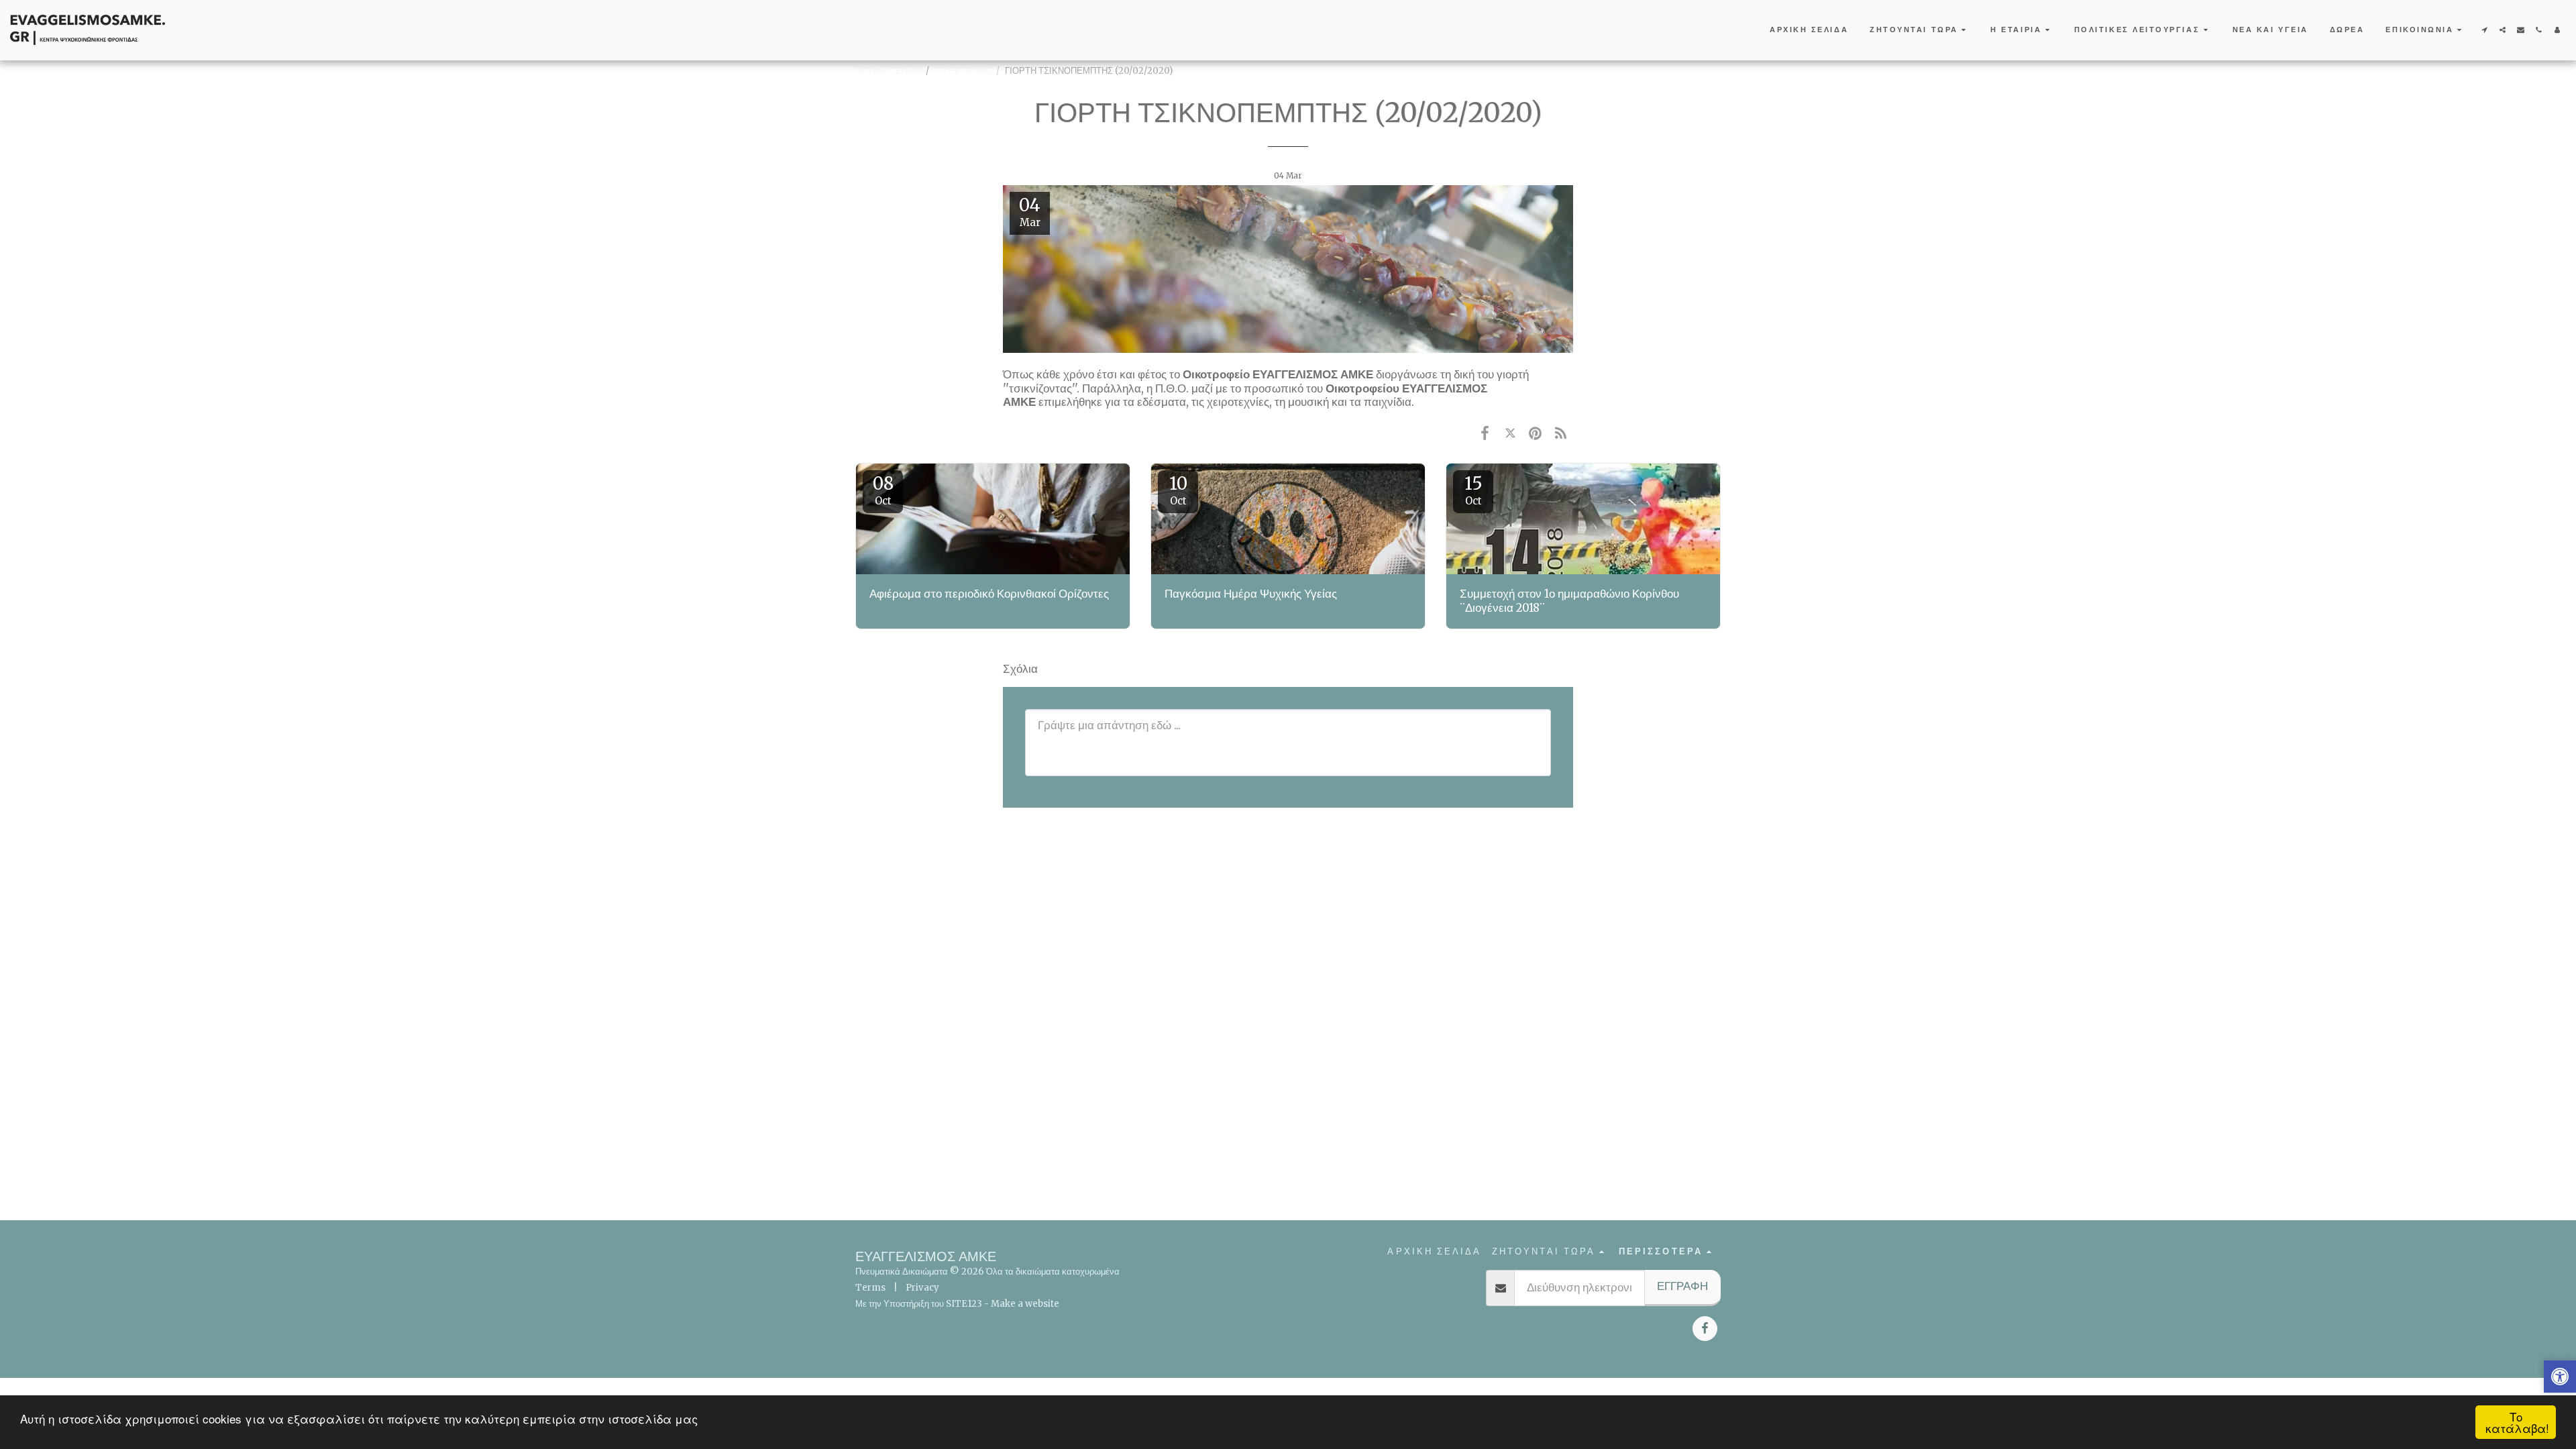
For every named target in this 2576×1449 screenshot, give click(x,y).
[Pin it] (1535, 433)
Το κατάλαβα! (2517, 1422)
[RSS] (1561, 433)
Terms (870, 1288)
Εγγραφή (1682, 1286)
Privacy (922, 1288)
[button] (1919, 30)
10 (1178, 490)
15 (1473, 490)
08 (883, 490)
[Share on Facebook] (1485, 433)
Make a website (1025, 1304)
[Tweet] (1510, 433)
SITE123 (964, 1304)
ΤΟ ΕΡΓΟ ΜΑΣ (964, 71)
